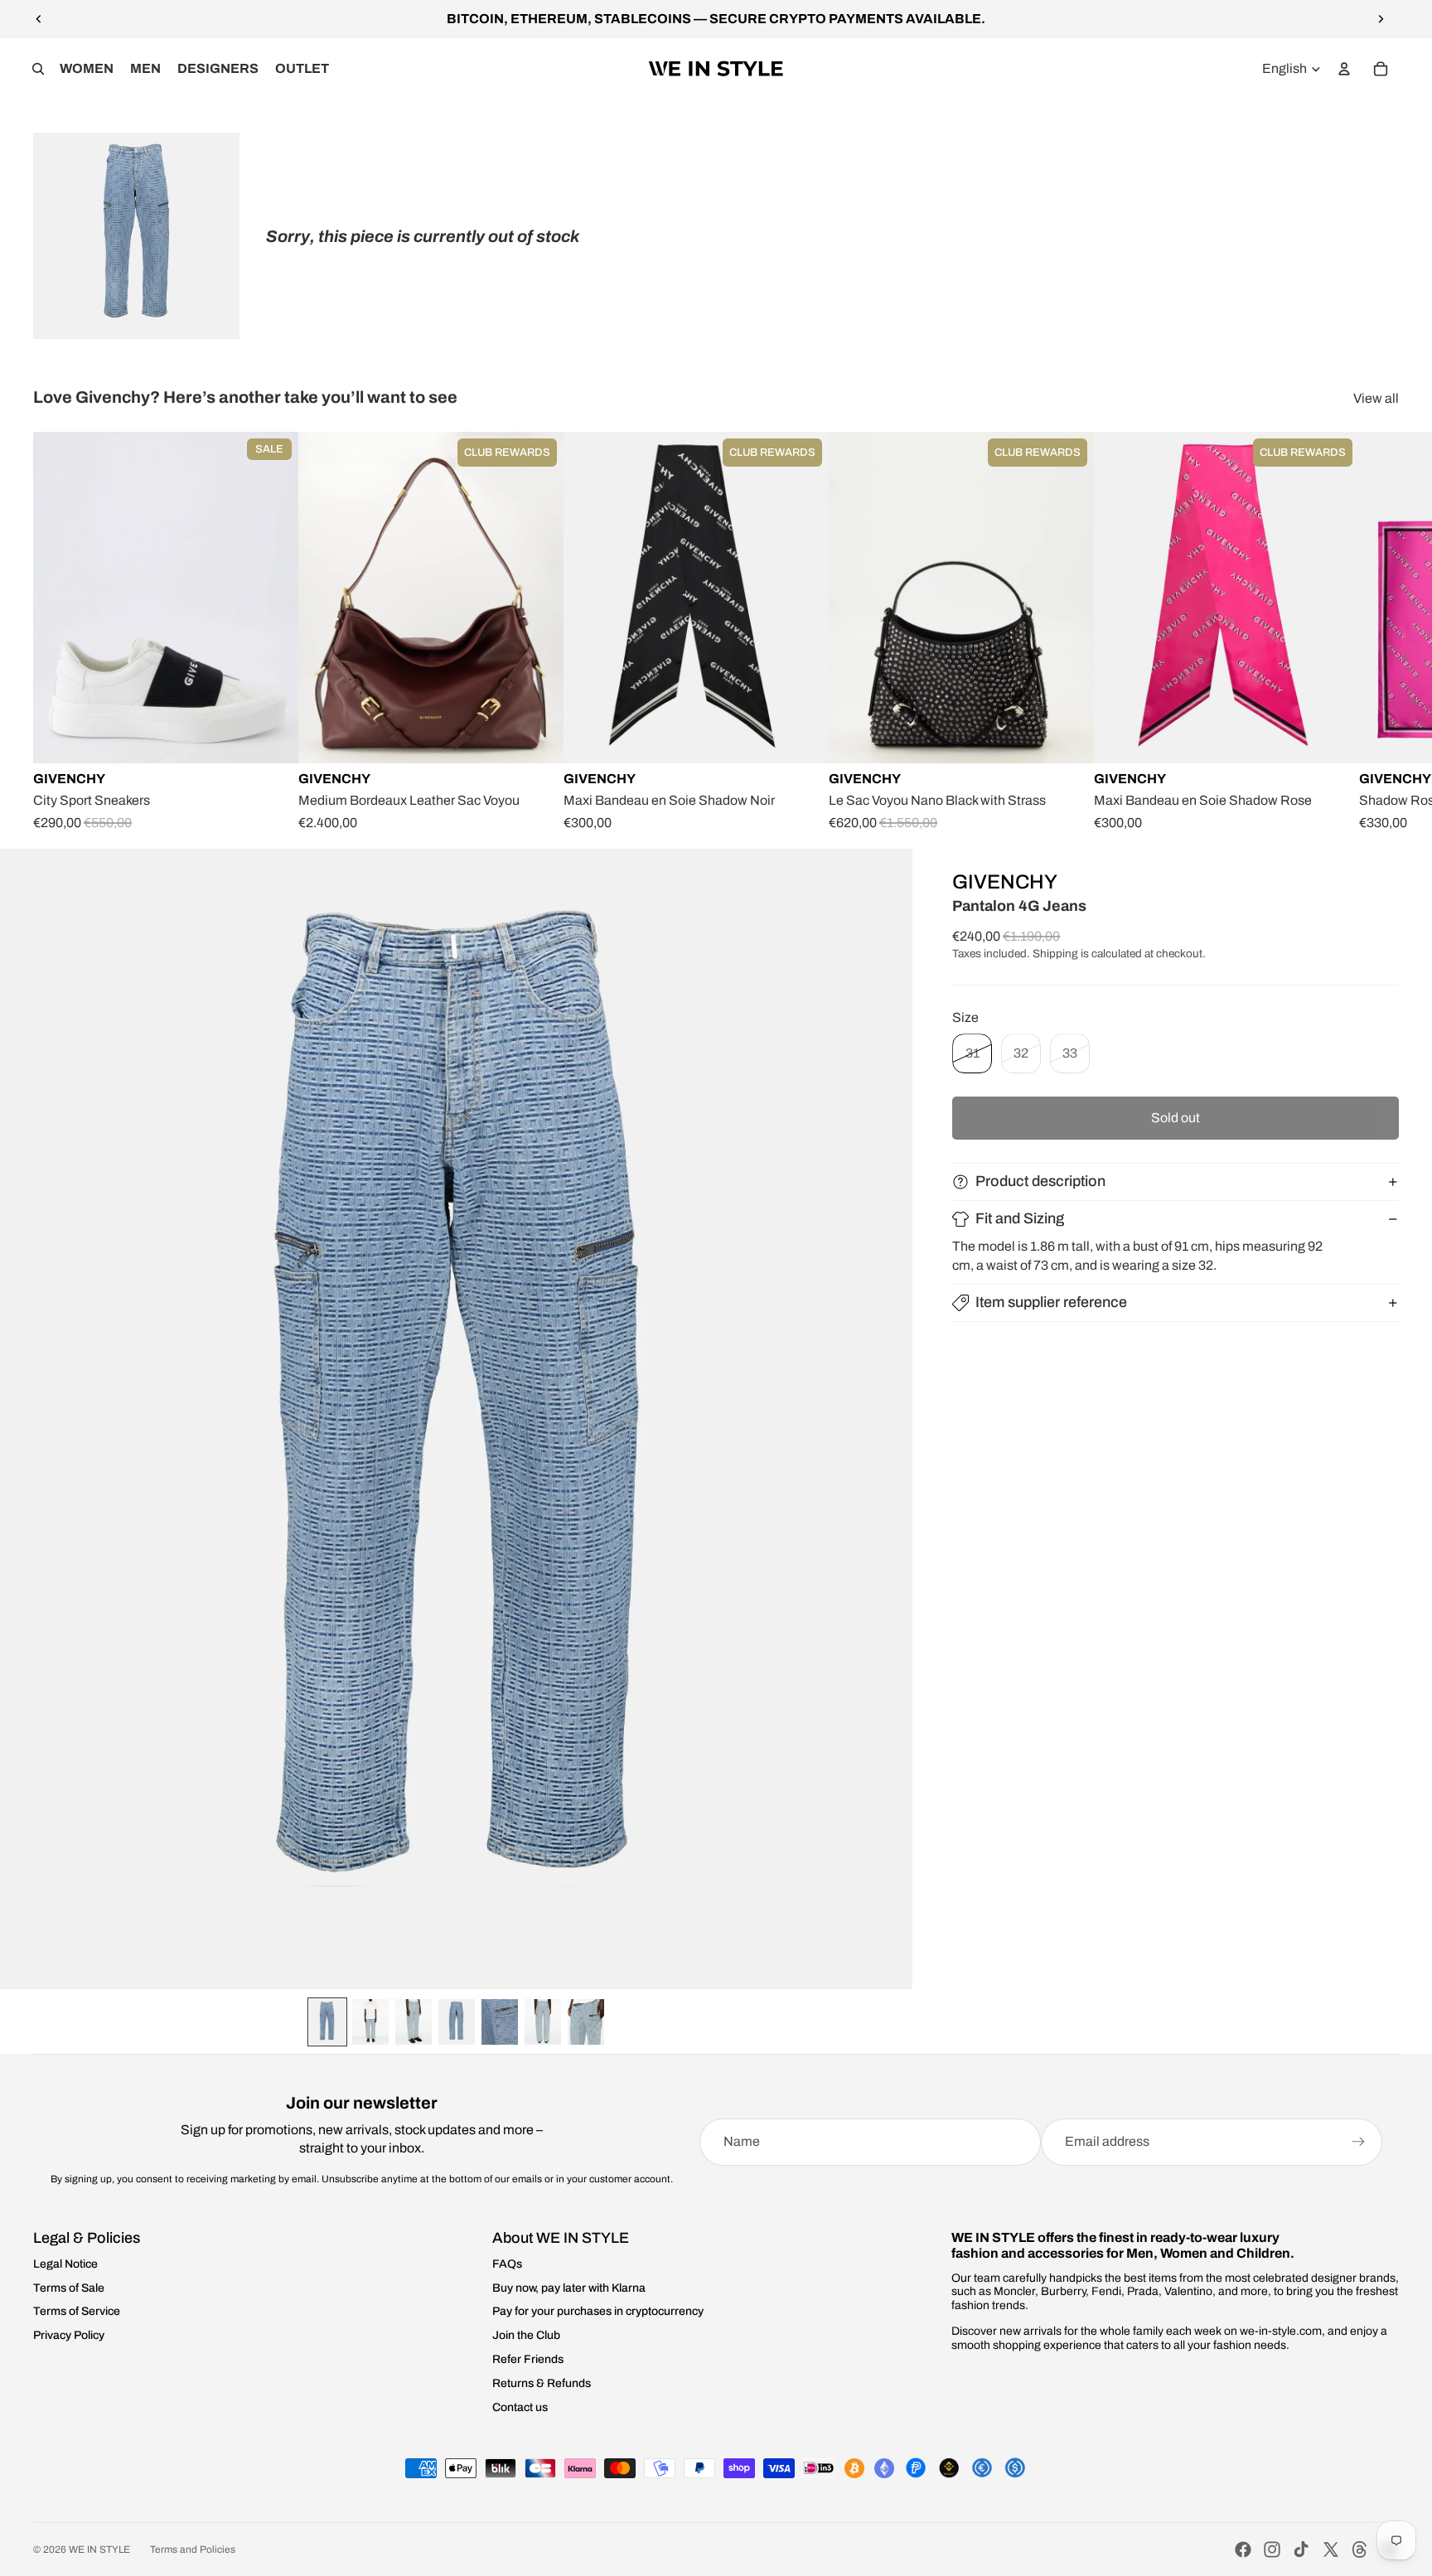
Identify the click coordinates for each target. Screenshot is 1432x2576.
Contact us (520, 2407)
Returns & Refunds (542, 2383)
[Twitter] (1331, 2549)
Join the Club (526, 2335)
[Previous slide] (39, 19)
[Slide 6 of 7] (543, 2022)
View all (1376, 398)
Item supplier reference (1051, 1302)
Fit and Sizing (1020, 1218)
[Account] (1344, 69)
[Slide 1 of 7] (327, 2022)
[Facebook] (1243, 2549)
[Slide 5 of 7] (500, 2022)
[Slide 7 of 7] (586, 2022)
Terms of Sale (69, 2288)
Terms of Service (77, 2311)
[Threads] (1360, 2549)
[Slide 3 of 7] (414, 2022)
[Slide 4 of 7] (457, 2022)
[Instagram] (1272, 2549)
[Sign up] (1358, 2142)
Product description (1040, 1181)
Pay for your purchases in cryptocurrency (598, 2311)
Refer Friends (528, 2359)
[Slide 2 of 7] (370, 2022)
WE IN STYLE (99, 2549)
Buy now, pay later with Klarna (569, 2288)
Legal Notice (65, 2264)
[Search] (38, 69)
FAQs (507, 2264)
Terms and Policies (193, 2549)
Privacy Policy (69, 2335)
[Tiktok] (1301, 2549)
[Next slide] (1381, 19)
